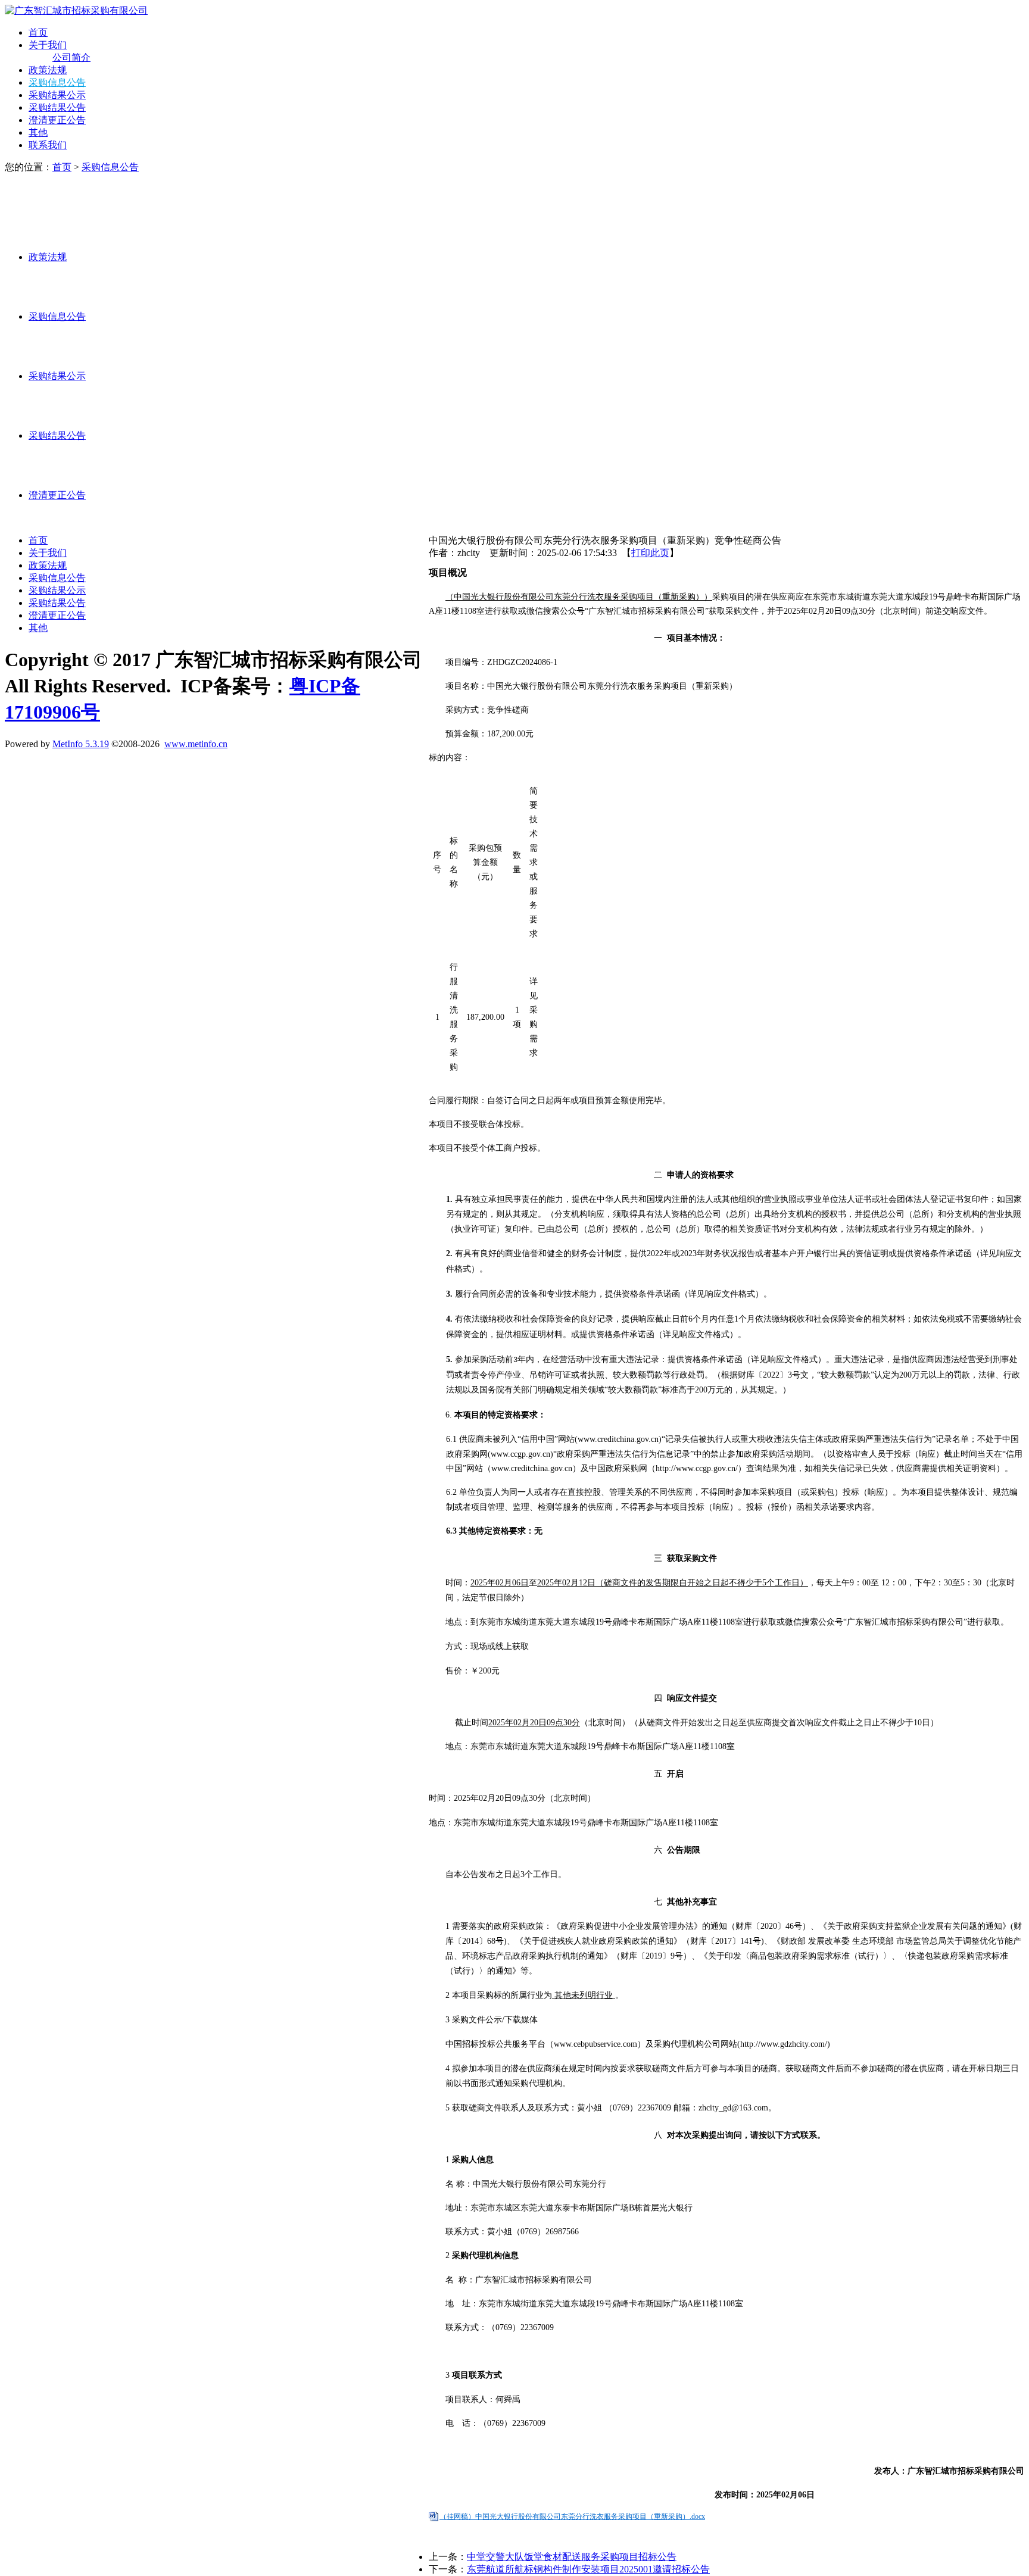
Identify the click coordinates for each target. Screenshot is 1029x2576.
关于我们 (48, 45)
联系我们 (48, 145)
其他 (38, 132)
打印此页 (650, 553)
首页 (38, 32)
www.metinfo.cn (196, 744)
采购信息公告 (57, 82)
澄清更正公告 (57, 120)
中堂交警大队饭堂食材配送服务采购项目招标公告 (572, 2557)
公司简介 (71, 57)
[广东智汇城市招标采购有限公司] (76, 10)
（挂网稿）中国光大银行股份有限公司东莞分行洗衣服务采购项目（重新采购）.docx (572, 2516)
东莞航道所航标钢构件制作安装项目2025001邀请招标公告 (588, 2569)
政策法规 (48, 70)
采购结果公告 (57, 107)
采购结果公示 (57, 95)
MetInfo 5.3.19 (81, 744)
